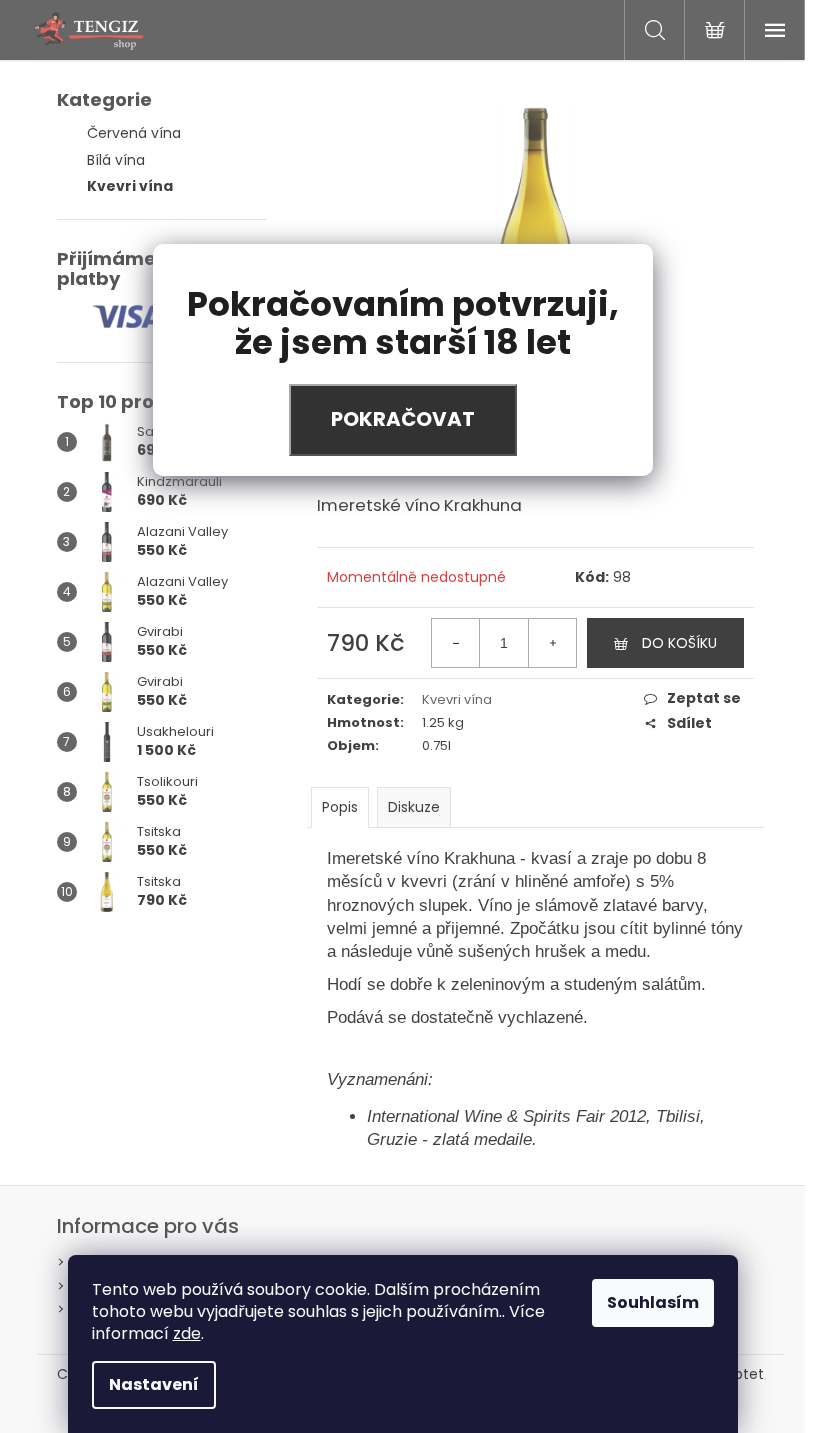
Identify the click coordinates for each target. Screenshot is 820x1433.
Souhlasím (653, 1302)
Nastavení (154, 1384)
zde (187, 1333)
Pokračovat (403, 419)
